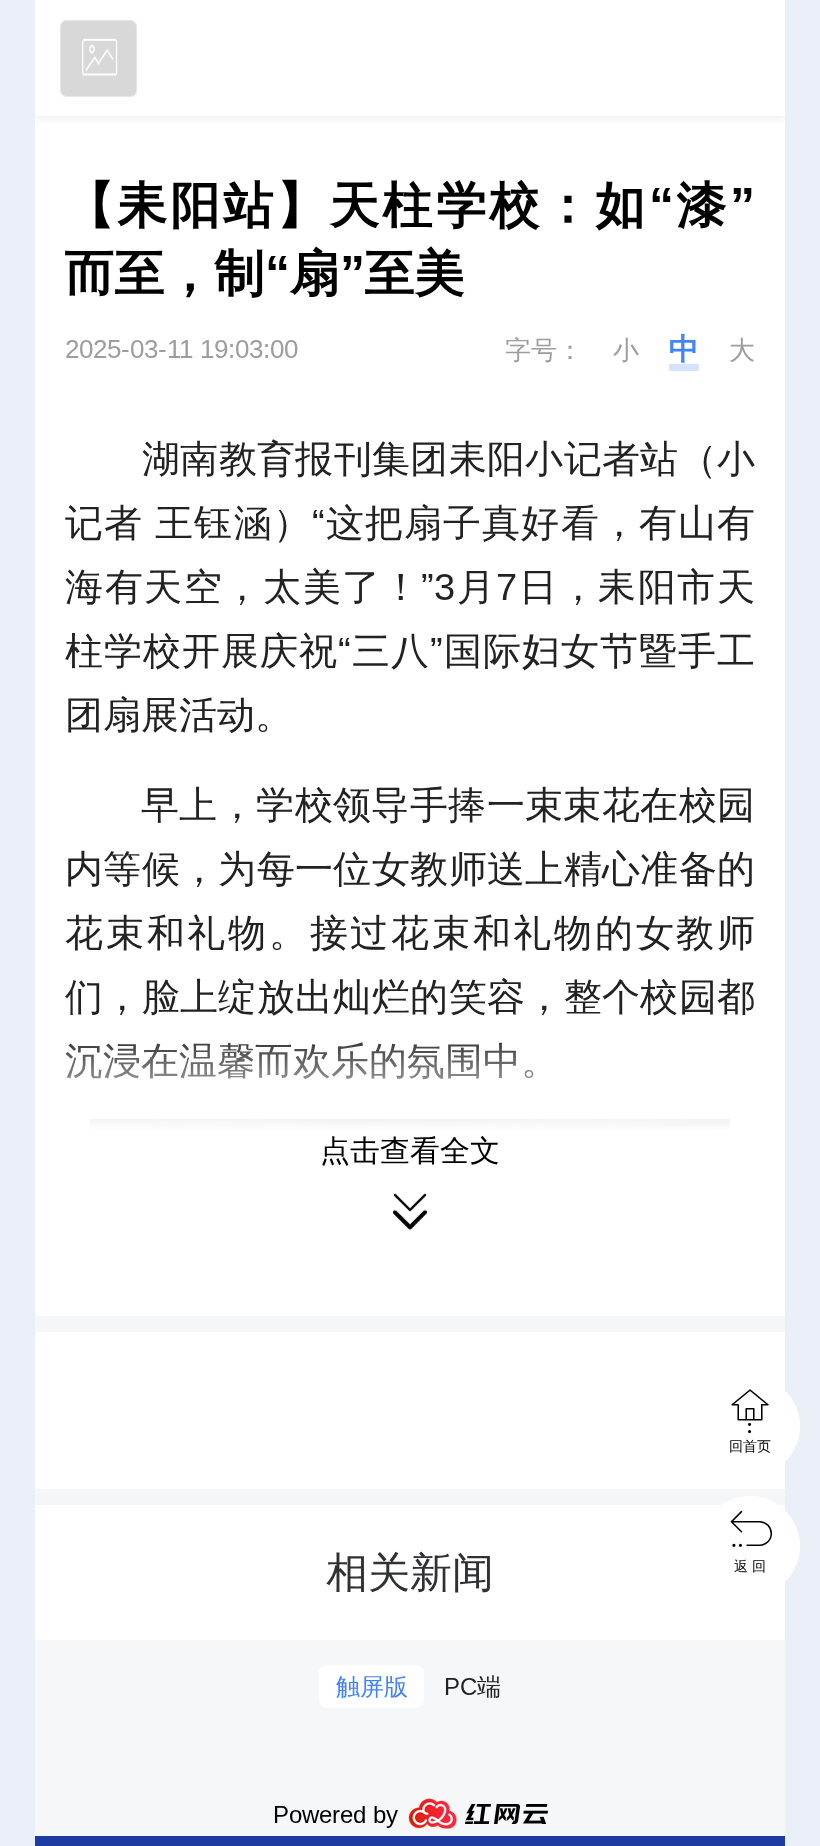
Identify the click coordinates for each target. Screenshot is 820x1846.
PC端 (472, 1686)
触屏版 (372, 1686)
